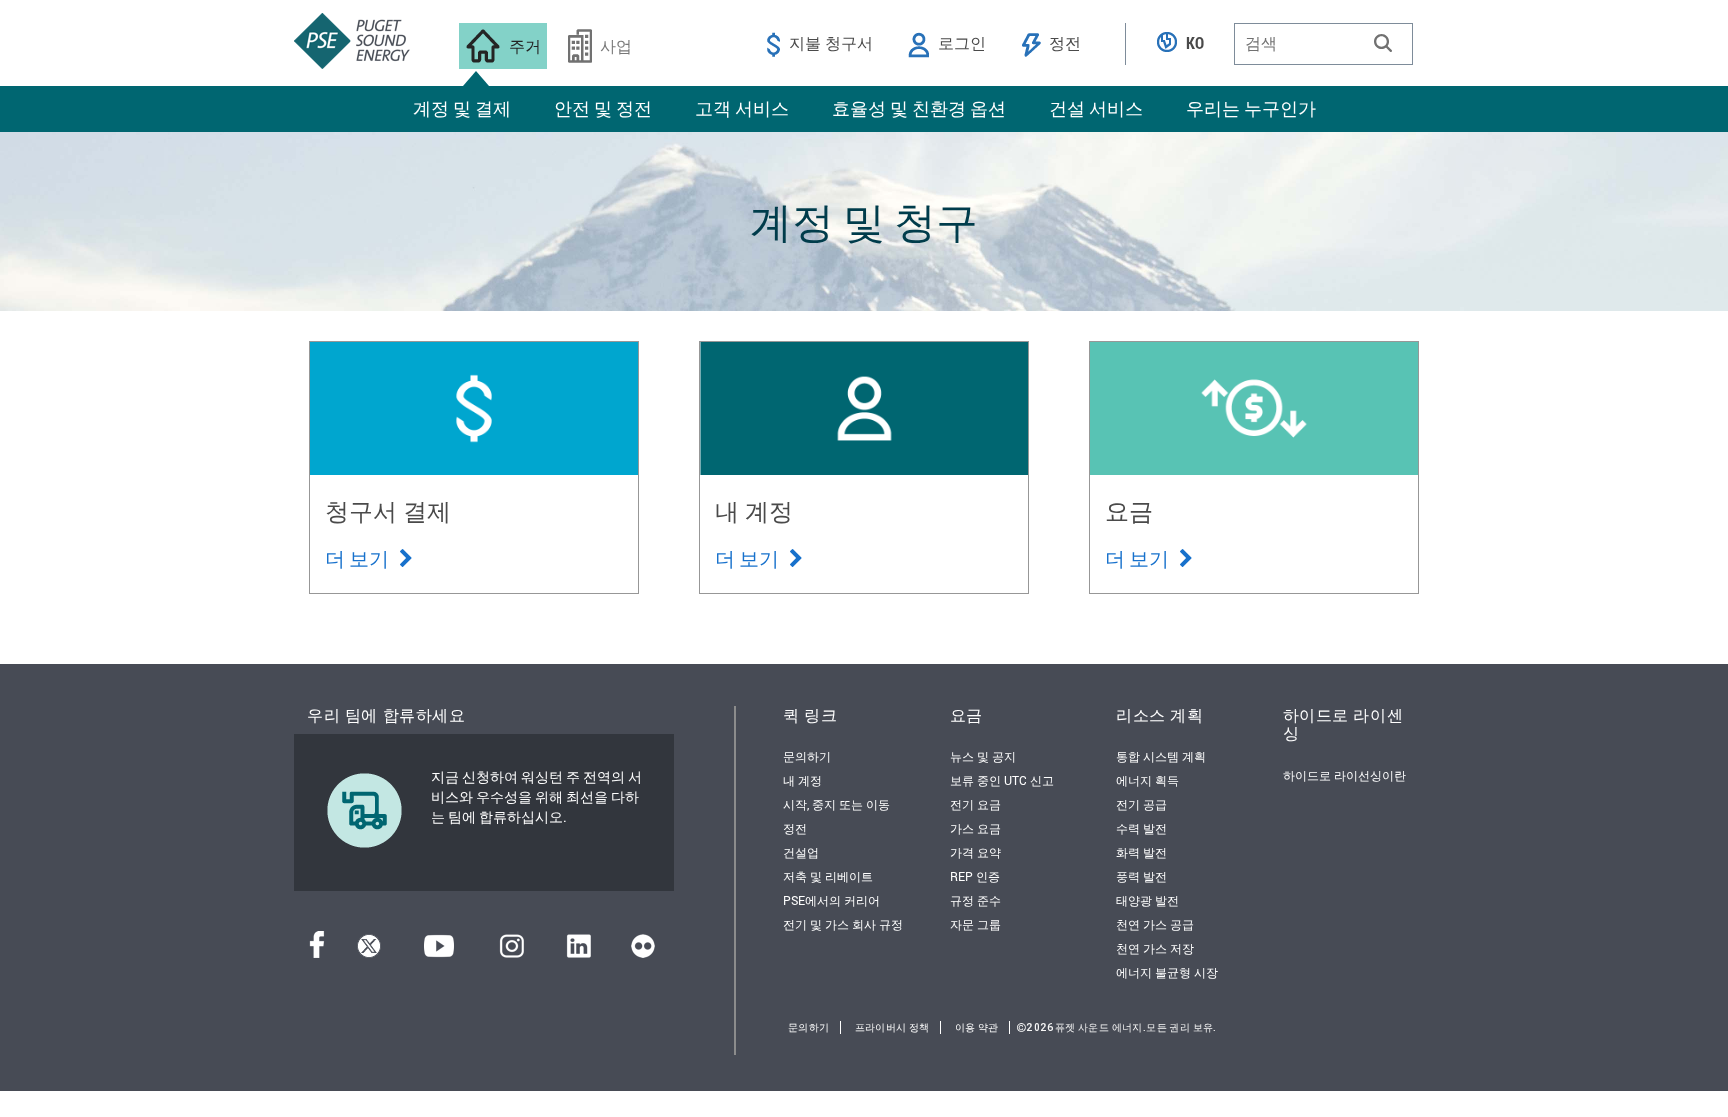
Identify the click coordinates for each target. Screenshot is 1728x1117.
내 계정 (802, 780)
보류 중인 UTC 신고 (1002, 780)
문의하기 (807, 756)
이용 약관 (977, 1027)
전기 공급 (1141, 804)
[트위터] (369, 951)
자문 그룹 (975, 924)
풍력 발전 (1141, 876)
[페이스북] (317, 951)
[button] (1383, 43)
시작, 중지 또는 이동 (836, 804)
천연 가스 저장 (1155, 948)
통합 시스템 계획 (1161, 756)
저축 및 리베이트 (828, 876)
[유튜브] (439, 951)
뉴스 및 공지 (983, 756)
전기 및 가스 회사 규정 (843, 924)
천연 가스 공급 (1155, 924)
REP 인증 (975, 876)
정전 (795, 828)
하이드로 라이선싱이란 (1344, 775)
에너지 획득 (1147, 780)
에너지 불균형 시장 (1167, 972)
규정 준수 (975, 900)
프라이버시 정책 (892, 1027)
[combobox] (1323, 44)
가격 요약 (975, 852)
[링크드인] (578, 951)
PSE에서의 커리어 (831, 900)
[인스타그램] (512, 951)
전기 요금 (975, 804)
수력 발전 (1141, 828)
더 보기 (359, 558)
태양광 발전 (1147, 900)
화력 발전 (1141, 852)
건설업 (801, 852)
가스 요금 (975, 828)
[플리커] (643, 951)
